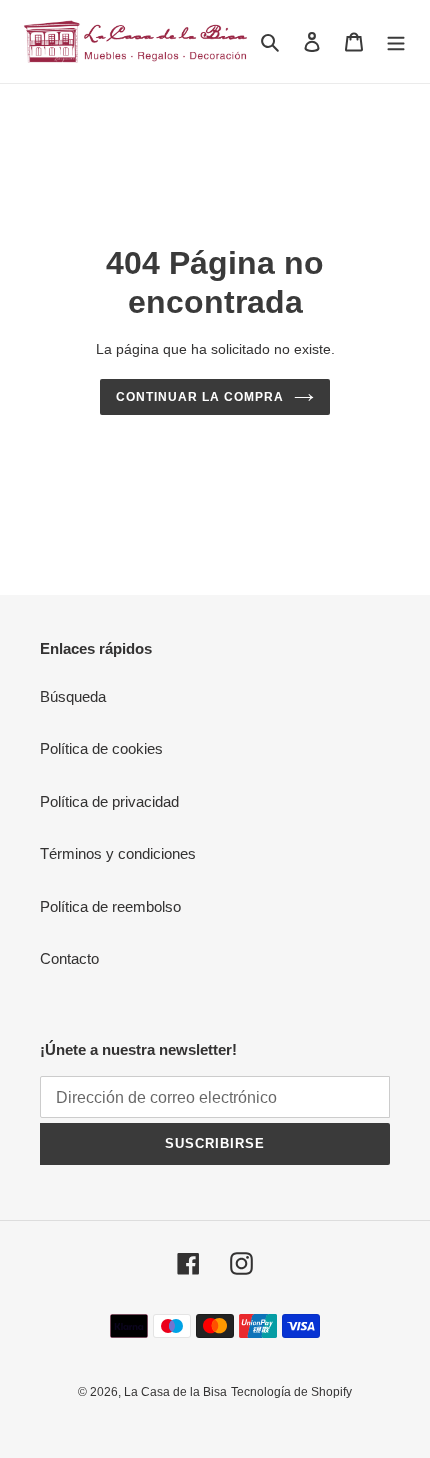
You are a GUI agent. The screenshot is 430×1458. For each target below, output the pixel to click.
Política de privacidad (109, 801)
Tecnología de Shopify (291, 1392)
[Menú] (396, 41)
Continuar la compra (199, 397)
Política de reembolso (110, 906)
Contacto (69, 958)
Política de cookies (101, 748)
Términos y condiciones (118, 853)
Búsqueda (73, 696)
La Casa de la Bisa (175, 1392)
